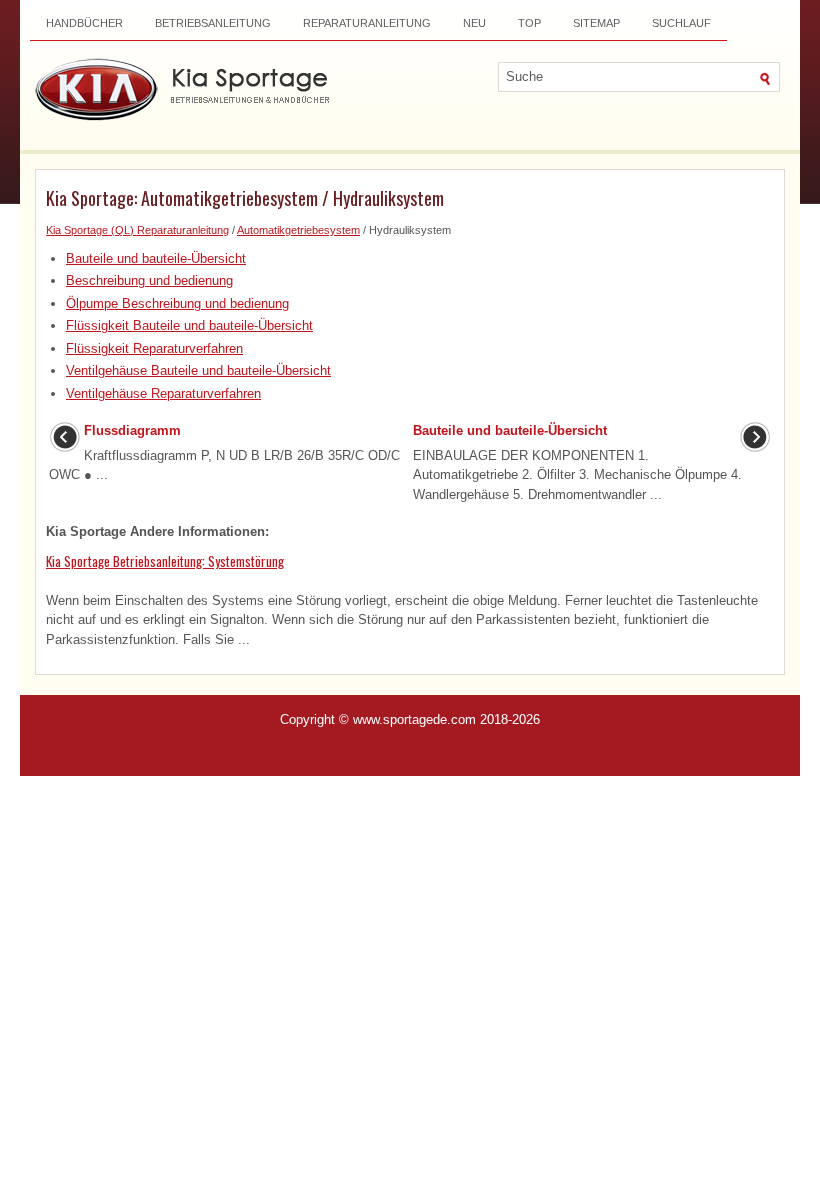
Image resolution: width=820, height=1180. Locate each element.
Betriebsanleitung (213, 23)
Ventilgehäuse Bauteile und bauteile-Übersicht (198, 370)
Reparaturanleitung (367, 23)
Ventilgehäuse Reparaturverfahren (163, 393)
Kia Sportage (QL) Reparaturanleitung (137, 230)
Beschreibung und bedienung (149, 280)
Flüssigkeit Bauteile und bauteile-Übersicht (189, 325)
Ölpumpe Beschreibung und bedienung (177, 303)
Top (529, 23)
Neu (474, 23)
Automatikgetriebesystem (298, 230)
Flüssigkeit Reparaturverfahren (154, 348)
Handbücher (84, 23)
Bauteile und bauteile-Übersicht (156, 258)
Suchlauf (681, 23)
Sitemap (596, 23)
